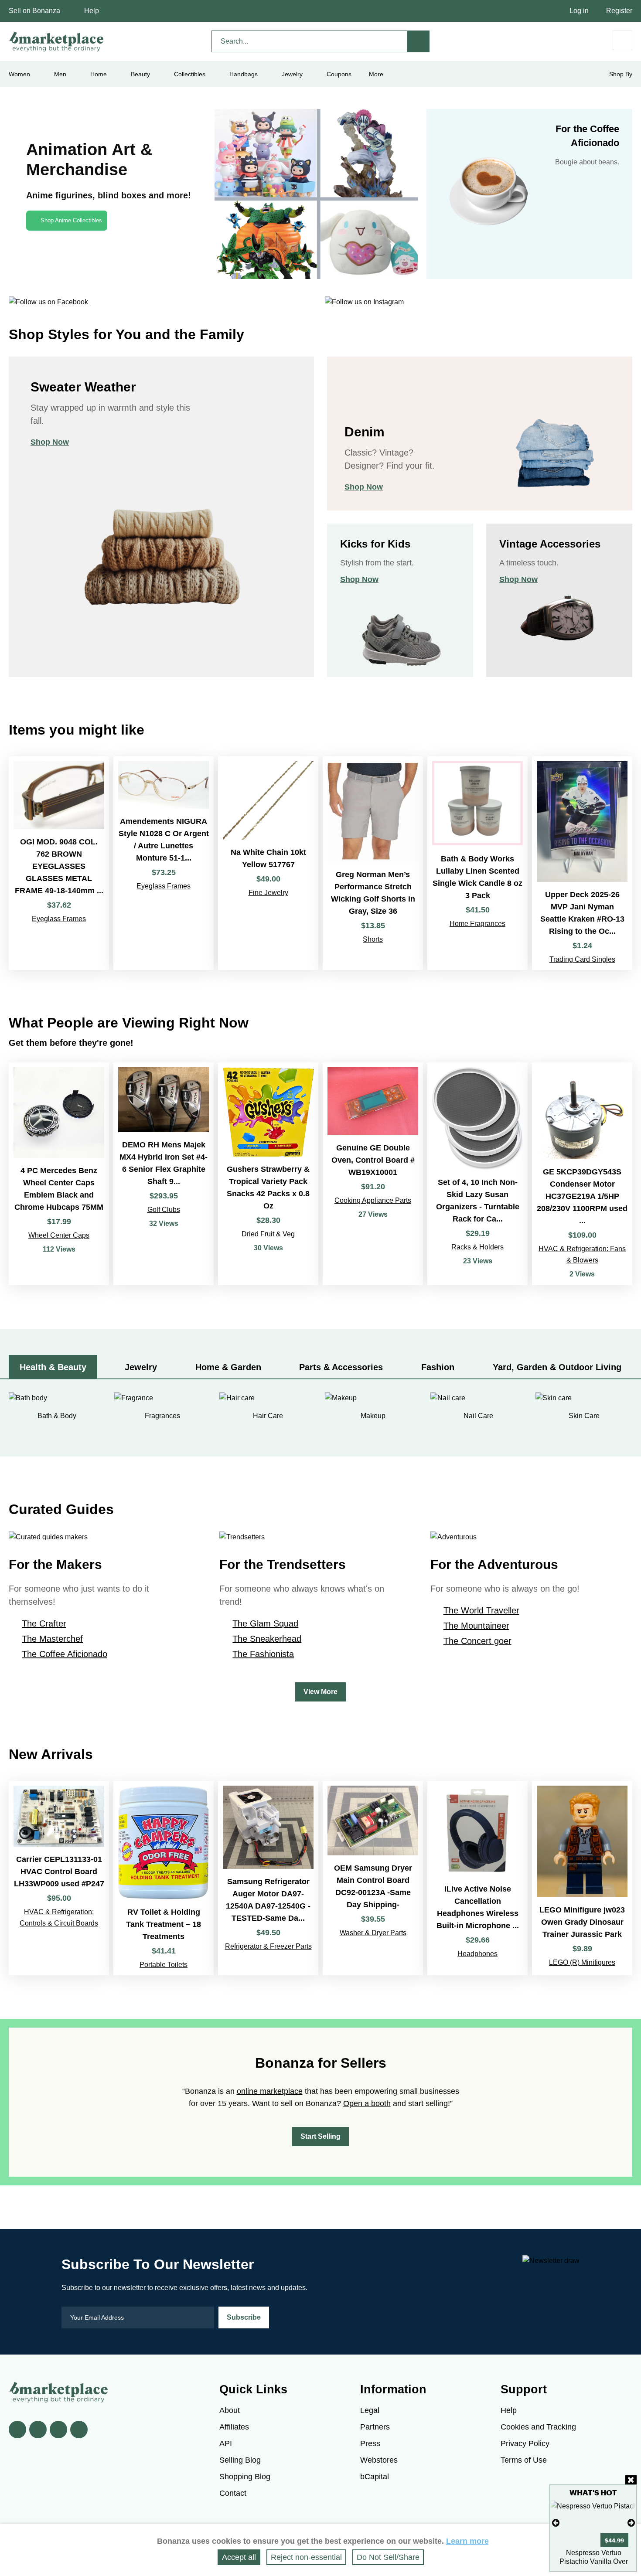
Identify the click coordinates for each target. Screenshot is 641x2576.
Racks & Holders (477, 1247)
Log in (579, 11)
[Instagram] (79, 2430)
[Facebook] (17, 2430)
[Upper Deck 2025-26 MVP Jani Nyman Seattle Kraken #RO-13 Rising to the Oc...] (582, 863)
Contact (233, 2493)
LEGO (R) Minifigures (582, 1962)
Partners (375, 2427)
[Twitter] (38, 2430)
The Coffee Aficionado (65, 1654)
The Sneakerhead (267, 1639)
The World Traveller (481, 1610)
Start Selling (320, 2136)
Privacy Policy (525, 2443)
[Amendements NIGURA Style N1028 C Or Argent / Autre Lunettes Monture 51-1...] (164, 863)
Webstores (379, 2460)
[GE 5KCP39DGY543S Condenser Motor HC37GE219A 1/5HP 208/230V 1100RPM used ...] (582, 1174)
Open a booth (367, 2103)
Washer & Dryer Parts (373, 1933)
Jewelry (292, 74)
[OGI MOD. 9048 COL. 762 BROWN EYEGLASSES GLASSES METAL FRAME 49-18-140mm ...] (59, 863)
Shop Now (50, 442)
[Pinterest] (58, 2430)
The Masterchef (52, 1639)
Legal (370, 2410)
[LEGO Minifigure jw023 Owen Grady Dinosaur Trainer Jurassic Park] (582, 1878)
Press (370, 2443)
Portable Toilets (164, 1965)
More (376, 74)
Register (619, 11)
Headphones (477, 1954)
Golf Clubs (164, 1210)
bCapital (375, 2477)
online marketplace (270, 2091)
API (226, 2443)
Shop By (621, 74)
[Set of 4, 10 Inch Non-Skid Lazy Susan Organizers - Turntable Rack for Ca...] (477, 1174)
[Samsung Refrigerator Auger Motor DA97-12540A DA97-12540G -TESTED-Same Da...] (268, 1878)
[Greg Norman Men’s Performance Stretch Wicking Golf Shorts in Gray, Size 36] (373, 863)
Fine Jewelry (268, 893)
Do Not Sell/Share (388, 2557)
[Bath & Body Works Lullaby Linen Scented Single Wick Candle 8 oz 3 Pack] (477, 863)
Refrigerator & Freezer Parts (268, 1946)
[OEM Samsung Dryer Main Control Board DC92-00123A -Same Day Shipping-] (373, 1878)
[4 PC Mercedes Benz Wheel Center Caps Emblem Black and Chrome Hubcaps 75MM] (59, 1174)
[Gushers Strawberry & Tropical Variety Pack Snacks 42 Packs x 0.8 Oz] (268, 1174)
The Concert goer (477, 1641)
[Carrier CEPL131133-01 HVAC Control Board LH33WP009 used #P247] (59, 1878)
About (230, 2410)
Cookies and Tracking (538, 2427)
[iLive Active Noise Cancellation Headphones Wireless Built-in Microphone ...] (477, 1878)
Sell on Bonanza (34, 11)
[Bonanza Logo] (57, 41)
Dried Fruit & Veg (268, 1234)
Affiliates (234, 2427)
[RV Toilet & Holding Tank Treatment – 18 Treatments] (164, 1878)
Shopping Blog (245, 2477)
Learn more (467, 2541)
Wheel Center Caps (59, 1235)
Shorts (373, 939)
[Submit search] (419, 41)
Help (92, 11)
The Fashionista (263, 1654)
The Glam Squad (265, 1623)
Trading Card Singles (582, 959)
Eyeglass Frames (59, 919)
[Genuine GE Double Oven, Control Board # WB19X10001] (373, 1174)
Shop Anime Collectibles (71, 220)
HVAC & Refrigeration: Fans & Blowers (582, 1254)
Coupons (339, 74)
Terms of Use (524, 2460)
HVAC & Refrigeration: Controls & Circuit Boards (59, 1918)
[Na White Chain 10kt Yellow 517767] (268, 863)
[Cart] (622, 40)
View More (320, 1692)
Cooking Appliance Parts (373, 1200)
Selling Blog (240, 2460)
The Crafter (44, 1623)
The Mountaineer (476, 1626)
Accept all (239, 2557)
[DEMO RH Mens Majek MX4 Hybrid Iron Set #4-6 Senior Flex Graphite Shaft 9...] (164, 1174)
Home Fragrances (477, 924)
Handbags (244, 74)
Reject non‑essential (306, 2557)
